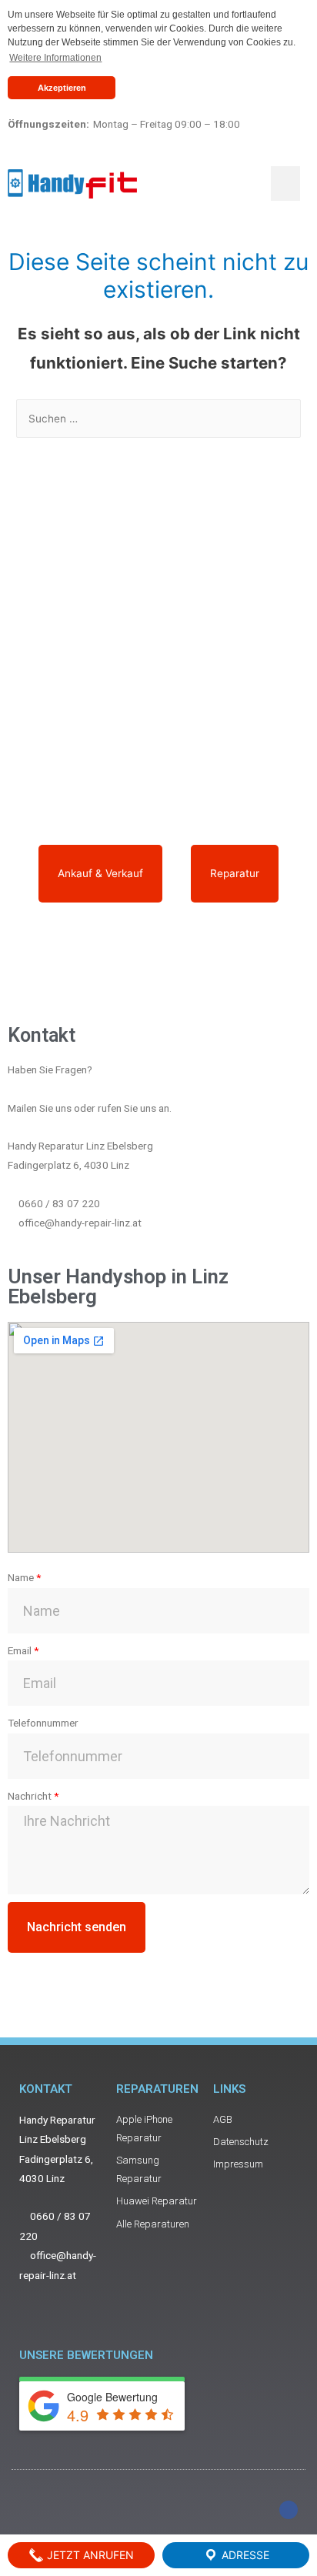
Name (21, 1577)
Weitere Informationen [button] (55, 58)
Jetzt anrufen (89, 2555)
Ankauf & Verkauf (100, 873)
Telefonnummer (43, 1723)
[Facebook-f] (289, 2510)
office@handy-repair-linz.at (80, 1223)
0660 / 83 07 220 (59, 1203)
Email (20, 1650)
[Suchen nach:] (158, 419)
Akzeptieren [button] (62, 88)
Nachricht (30, 1796)
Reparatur (235, 873)
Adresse (244, 2555)
